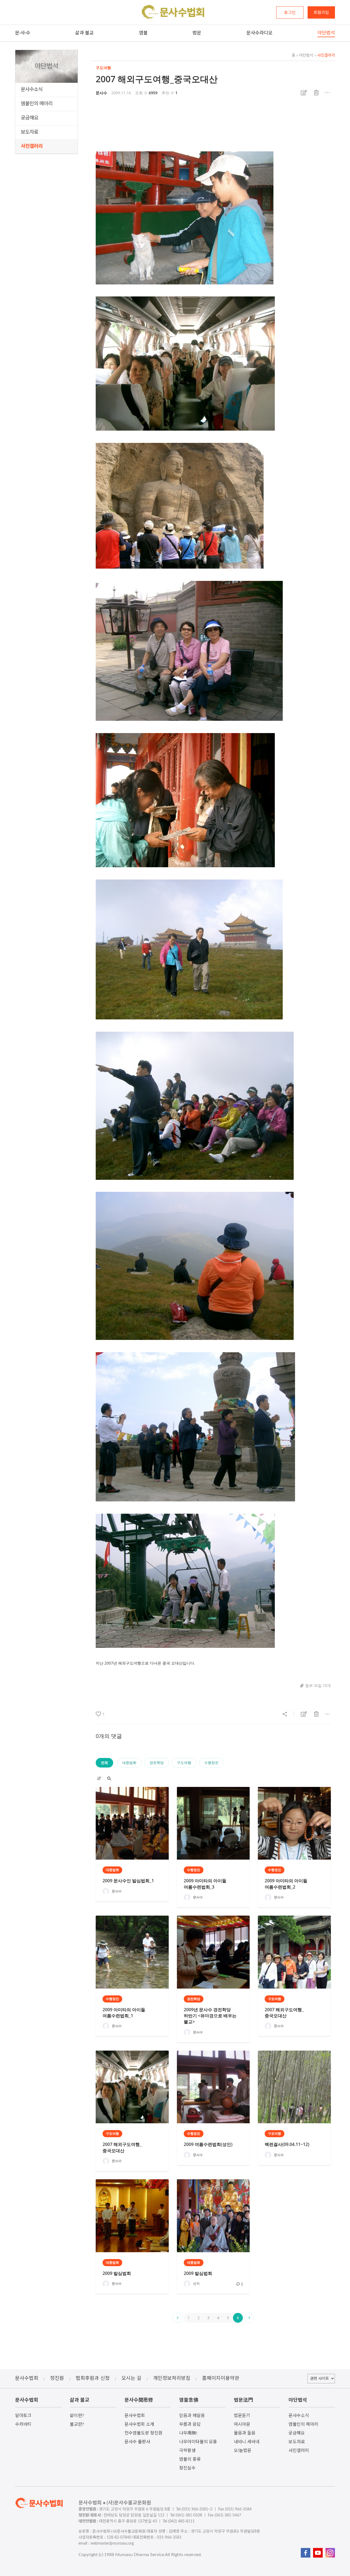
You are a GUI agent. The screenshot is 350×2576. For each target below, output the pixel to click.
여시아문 (242, 2424)
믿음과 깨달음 (192, 2416)
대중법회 (129, 1763)
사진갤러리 (32, 146)
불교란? (77, 2424)
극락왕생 (187, 2451)
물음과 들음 (245, 2433)
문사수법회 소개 (139, 2424)
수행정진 (211, 1763)
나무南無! (188, 2433)
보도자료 (30, 132)
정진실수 (187, 2468)
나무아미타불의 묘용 (198, 2442)
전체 (104, 1763)
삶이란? (77, 2416)
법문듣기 (242, 2416)
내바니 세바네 (247, 2442)
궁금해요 (30, 118)
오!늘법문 (243, 2451)
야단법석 (305, 55)
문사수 (101, 93)
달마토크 (23, 2416)
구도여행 (184, 1763)
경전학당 (157, 1763)
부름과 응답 (190, 2424)
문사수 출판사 (137, 2442)
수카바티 (23, 2424)
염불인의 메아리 (37, 104)
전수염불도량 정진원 (143, 2433)
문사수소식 (32, 90)
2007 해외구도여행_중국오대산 (157, 79)
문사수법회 (135, 2416)
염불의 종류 (190, 2459)
